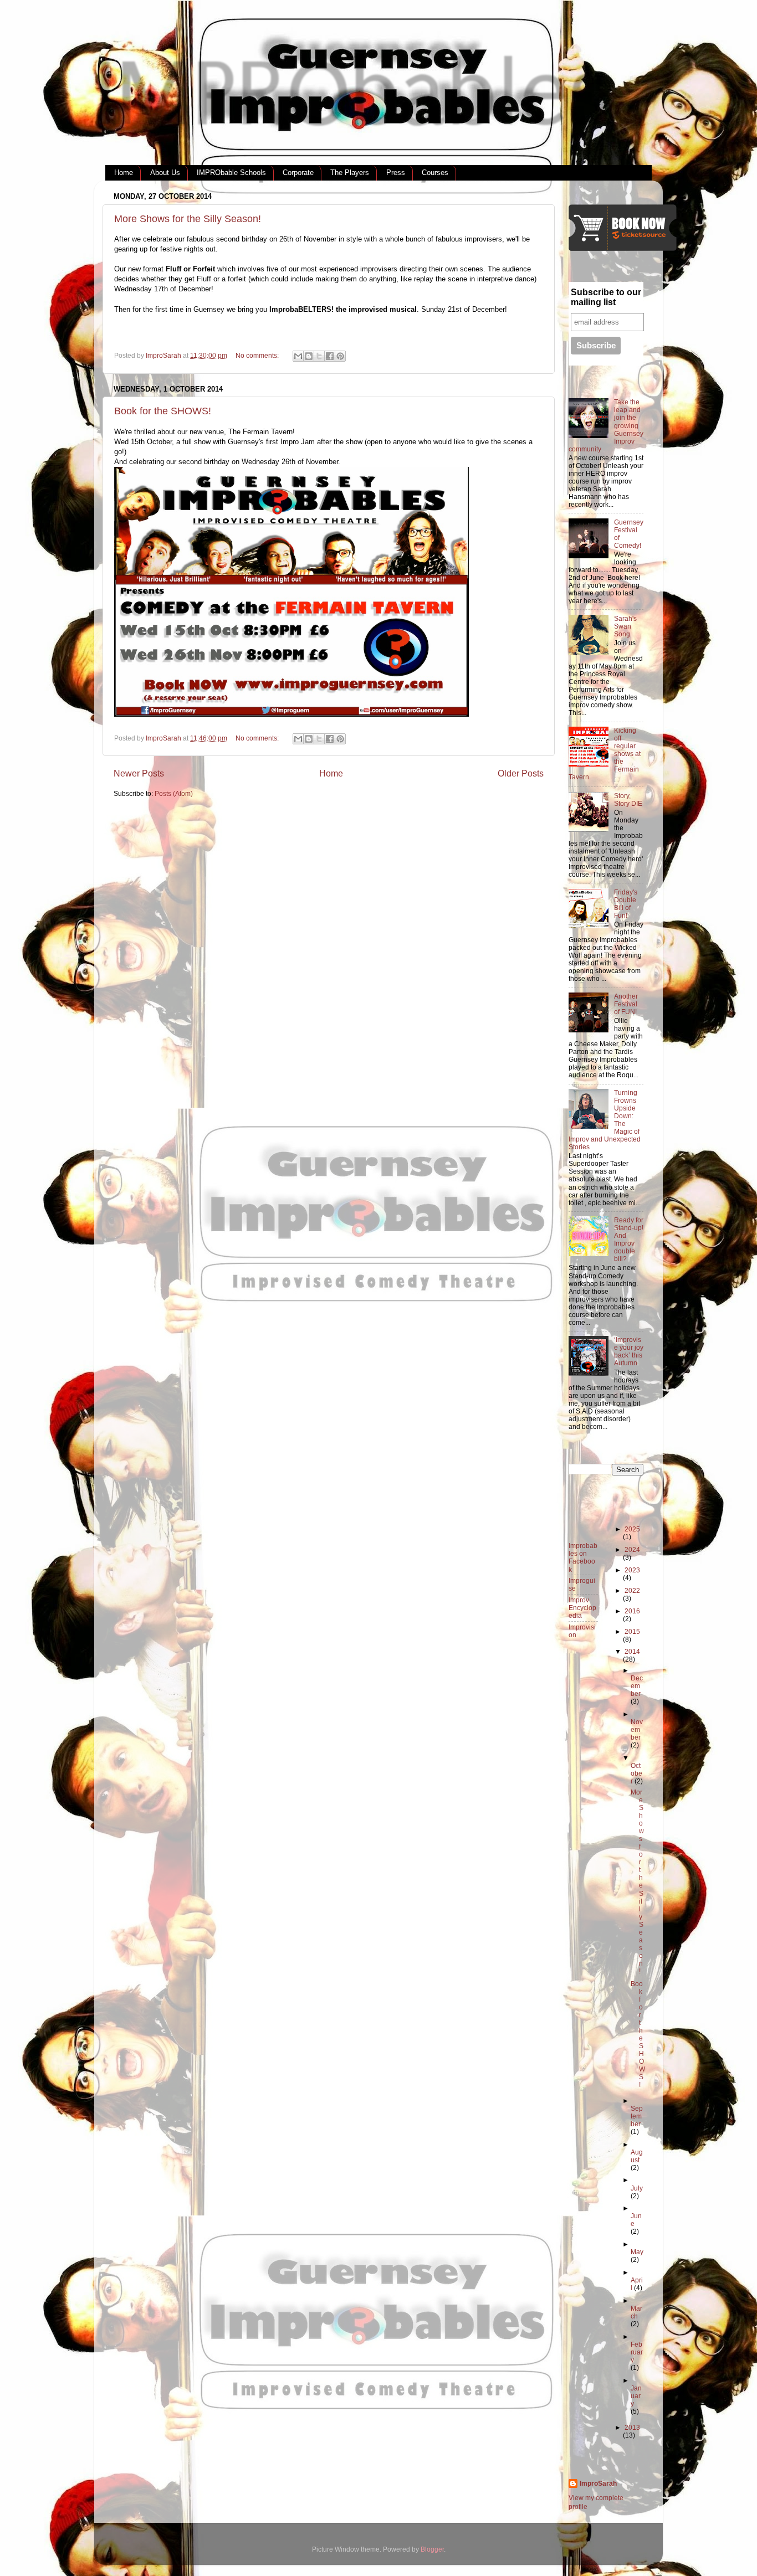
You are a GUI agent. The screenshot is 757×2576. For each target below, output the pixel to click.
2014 (632, 1651)
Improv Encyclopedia (582, 1608)
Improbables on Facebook (583, 1557)
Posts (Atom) (174, 793)
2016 (632, 1611)
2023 (632, 1570)
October (636, 1773)
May (637, 2252)
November (637, 1729)
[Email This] (298, 356)
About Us (165, 173)
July (637, 2188)
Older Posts (521, 773)
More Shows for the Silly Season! (188, 219)
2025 (632, 1529)
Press (396, 173)
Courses (435, 173)
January (636, 2396)
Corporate (298, 173)
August (637, 2156)
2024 (632, 1549)
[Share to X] (319, 356)
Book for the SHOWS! (163, 411)
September (637, 2116)
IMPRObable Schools (231, 173)
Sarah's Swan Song (625, 626)
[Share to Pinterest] (340, 356)
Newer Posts (139, 773)
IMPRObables (352, 94)
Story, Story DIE (628, 799)
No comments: (258, 355)
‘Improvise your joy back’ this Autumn (629, 1351)
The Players (350, 173)
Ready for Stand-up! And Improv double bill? (629, 1239)
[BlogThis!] (309, 356)
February (637, 2352)
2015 (632, 1631)
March (636, 2312)
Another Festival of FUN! (626, 1004)
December (637, 1686)
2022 (632, 1590)
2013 (632, 2427)
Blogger (432, 2549)
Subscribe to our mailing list (606, 297)
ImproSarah (598, 2483)
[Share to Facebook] (330, 356)
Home (124, 173)
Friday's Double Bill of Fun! (626, 904)
